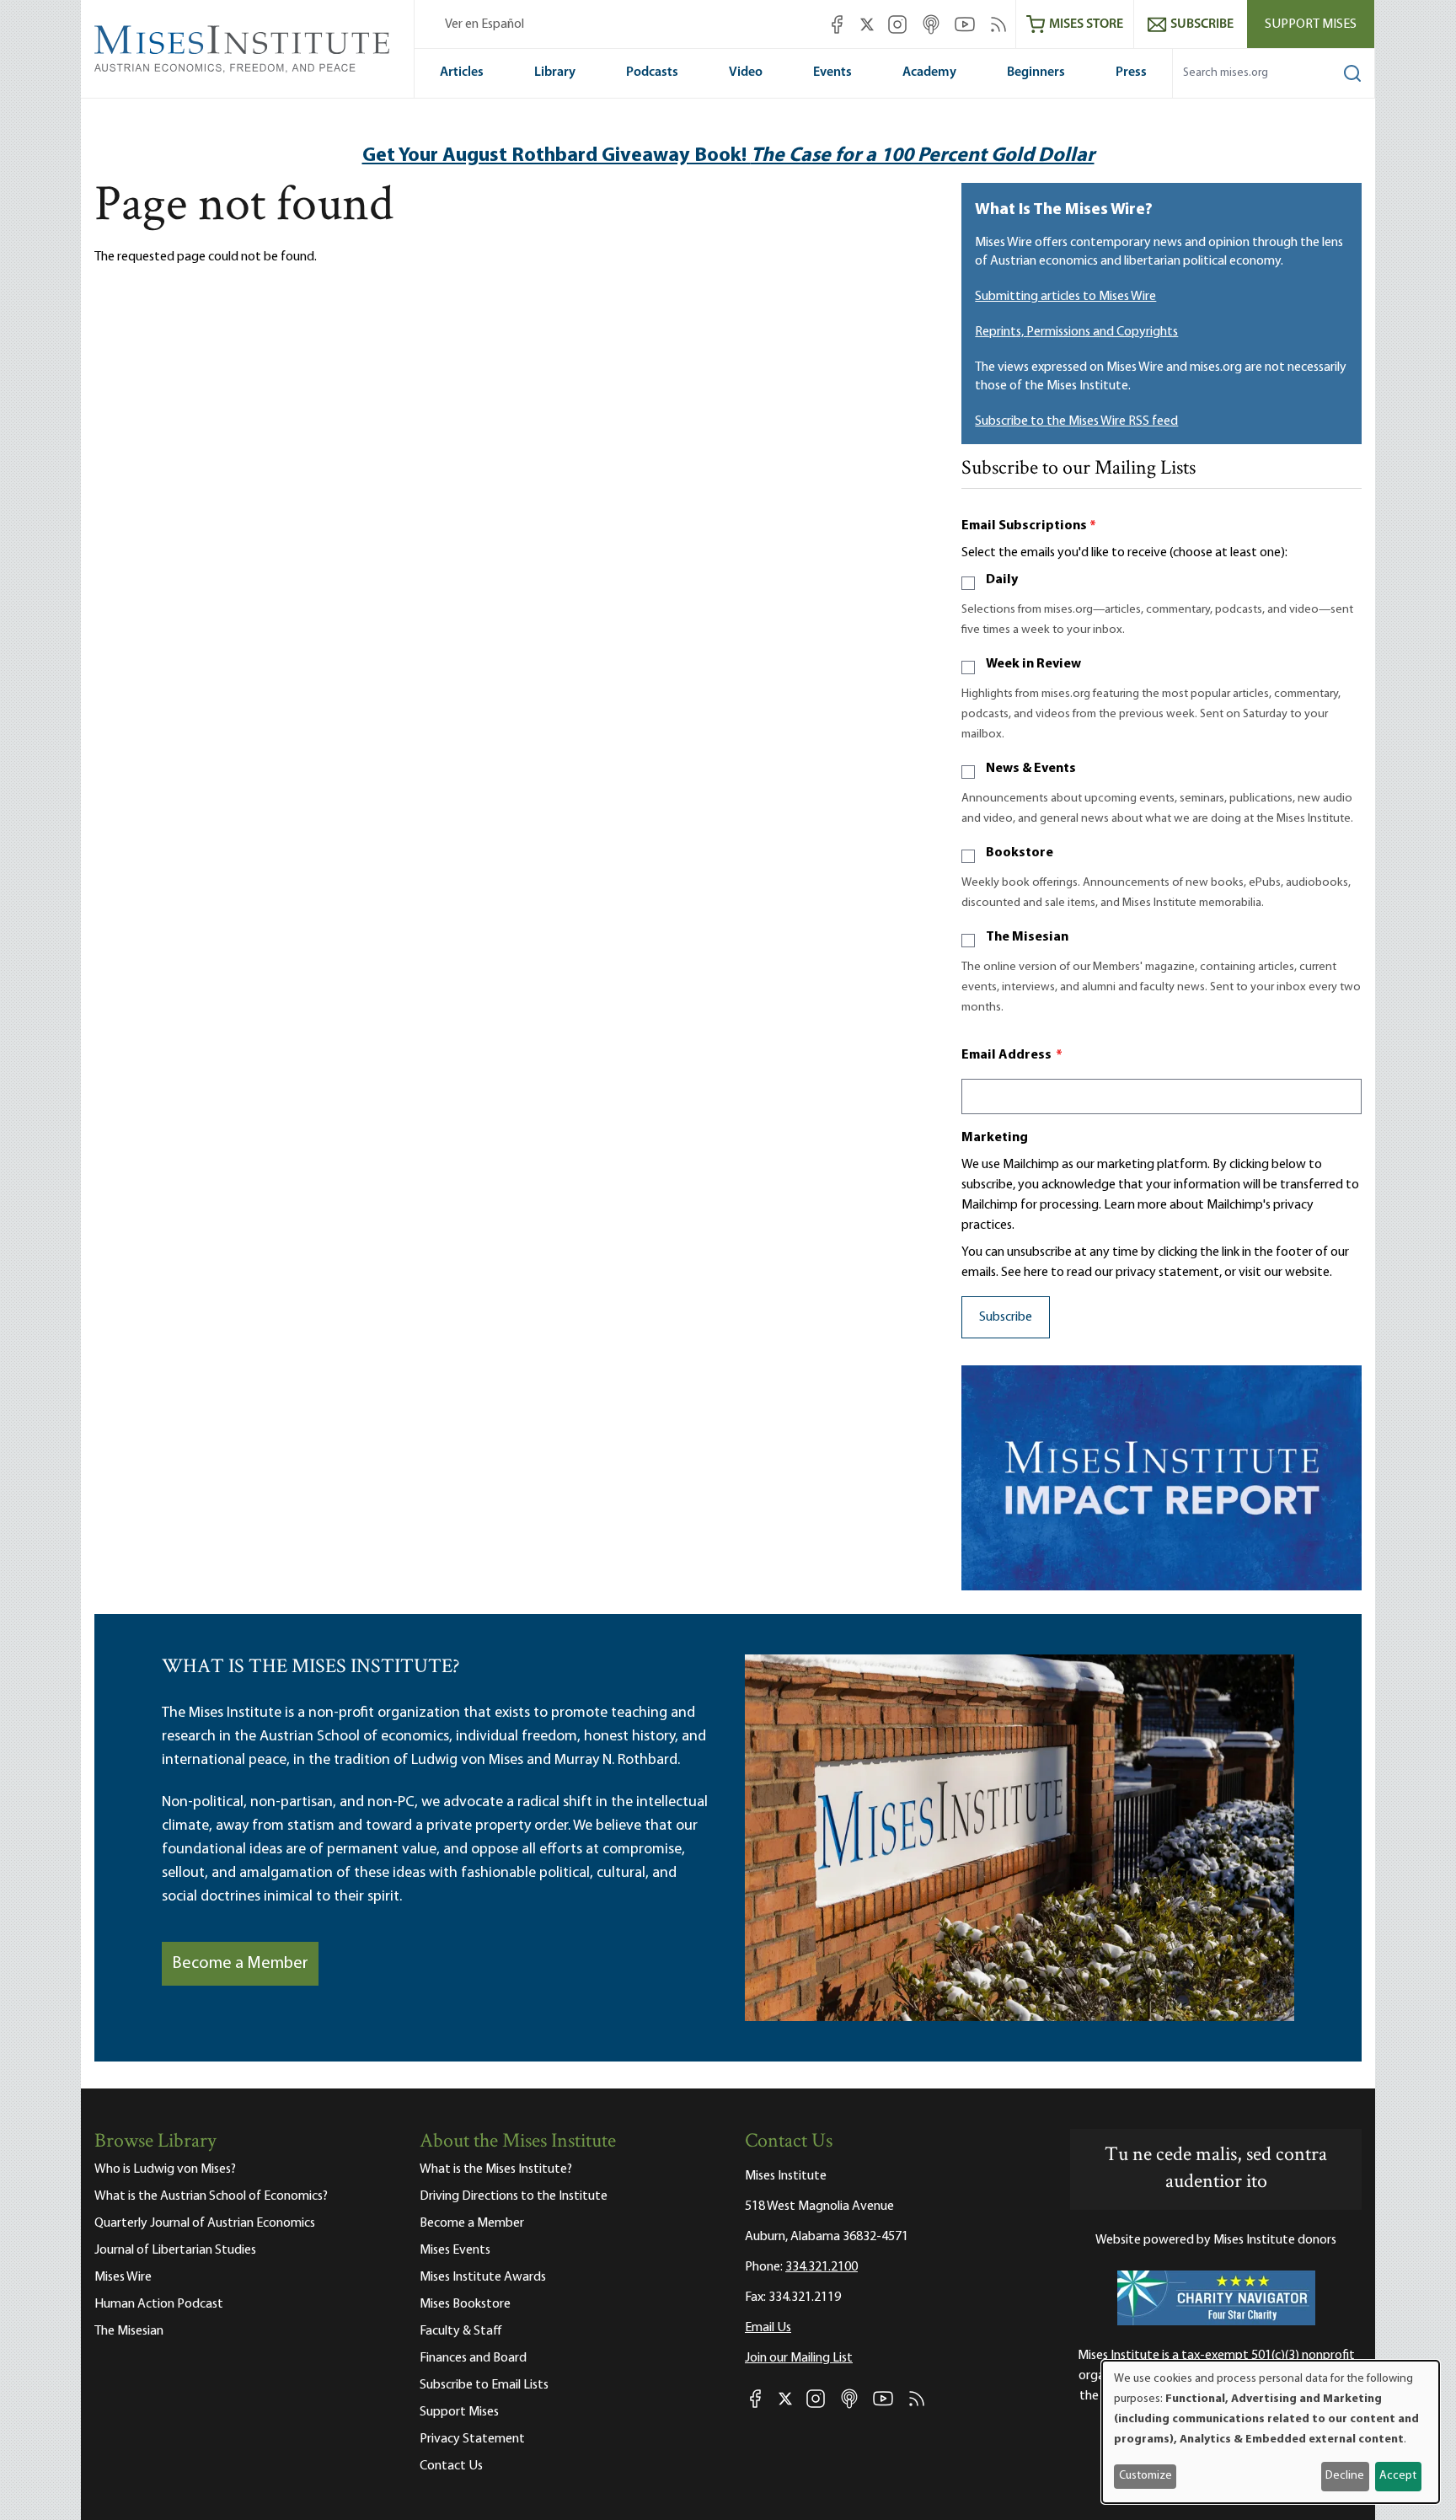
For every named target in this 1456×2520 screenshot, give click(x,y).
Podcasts (652, 72)
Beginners (1036, 72)
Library (555, 72)
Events (832, 72)
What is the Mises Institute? (496, 2169)
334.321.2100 (822, 2267)
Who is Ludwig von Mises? (165, 2169)
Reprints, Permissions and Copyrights (1076, 332)
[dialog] (1271, 2432)
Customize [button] (1146, 2476)
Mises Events (455, 2250)
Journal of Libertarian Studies (175, 2250)
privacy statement (1167, 1273)
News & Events (1031, 769)
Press (1131, 72)
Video (746, 72)
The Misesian (1027, 937)
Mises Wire (123, 2277)
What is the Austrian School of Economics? (211, 2196)
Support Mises (1311, 24)
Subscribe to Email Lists (484, 2385)
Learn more (1135, 1205)
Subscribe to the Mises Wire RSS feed (1076, 421)
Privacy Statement (472, 2439)
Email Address (1012, 1055)
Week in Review (1033, 664)
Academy (929, 72)
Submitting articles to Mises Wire (1065, 297)
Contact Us (451, 2466)
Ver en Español (484, 24)
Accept (1398, 2476)
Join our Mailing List (799, 2358)
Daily (1002, 580)
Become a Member (240, 1964)
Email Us (768, 2328)
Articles (462, 72)
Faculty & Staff (461, 2331)
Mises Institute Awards (483, 2277)
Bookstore (1020, 853)
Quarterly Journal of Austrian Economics (205, 2223)
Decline (1345, 2476)
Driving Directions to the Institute (514, 2196)
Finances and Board (473, 2358)
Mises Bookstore (465, 2304)
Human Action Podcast (159, 2304)
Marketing (995, 1138)
